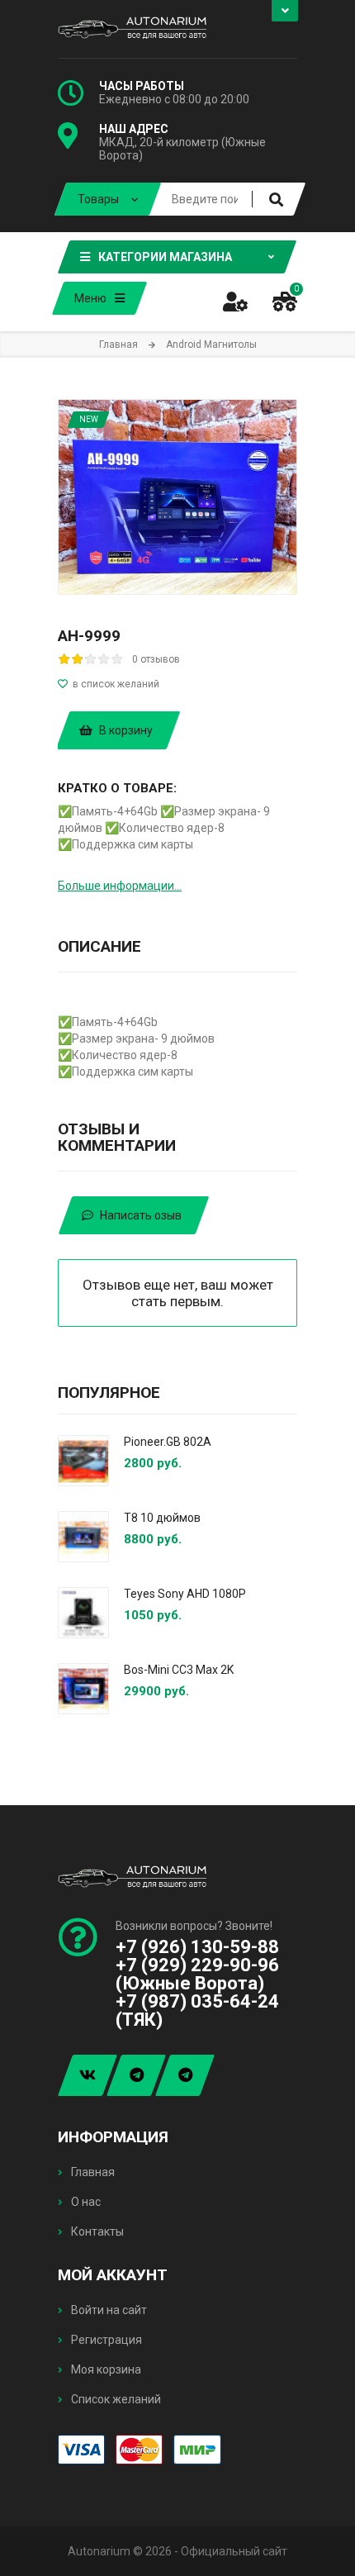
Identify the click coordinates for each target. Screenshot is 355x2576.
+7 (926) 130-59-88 (197, 1947)
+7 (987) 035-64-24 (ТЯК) (197, 2010)
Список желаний (115, 2399)
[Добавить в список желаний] (177, 684)
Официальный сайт (234, 2551)
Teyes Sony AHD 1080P (185, 1594)
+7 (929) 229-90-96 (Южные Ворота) (197, 1974)
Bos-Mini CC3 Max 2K (179, 1670)
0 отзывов (156, 659)
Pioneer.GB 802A (168, 1442)
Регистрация (105, 2340)
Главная (92, 2172)
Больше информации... (120, 886)
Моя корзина (105, 2369)
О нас (85, 2202)
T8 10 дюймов (162, 1518)
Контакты (96, 2231)
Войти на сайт (108, 2310)
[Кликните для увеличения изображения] (177, 497)
